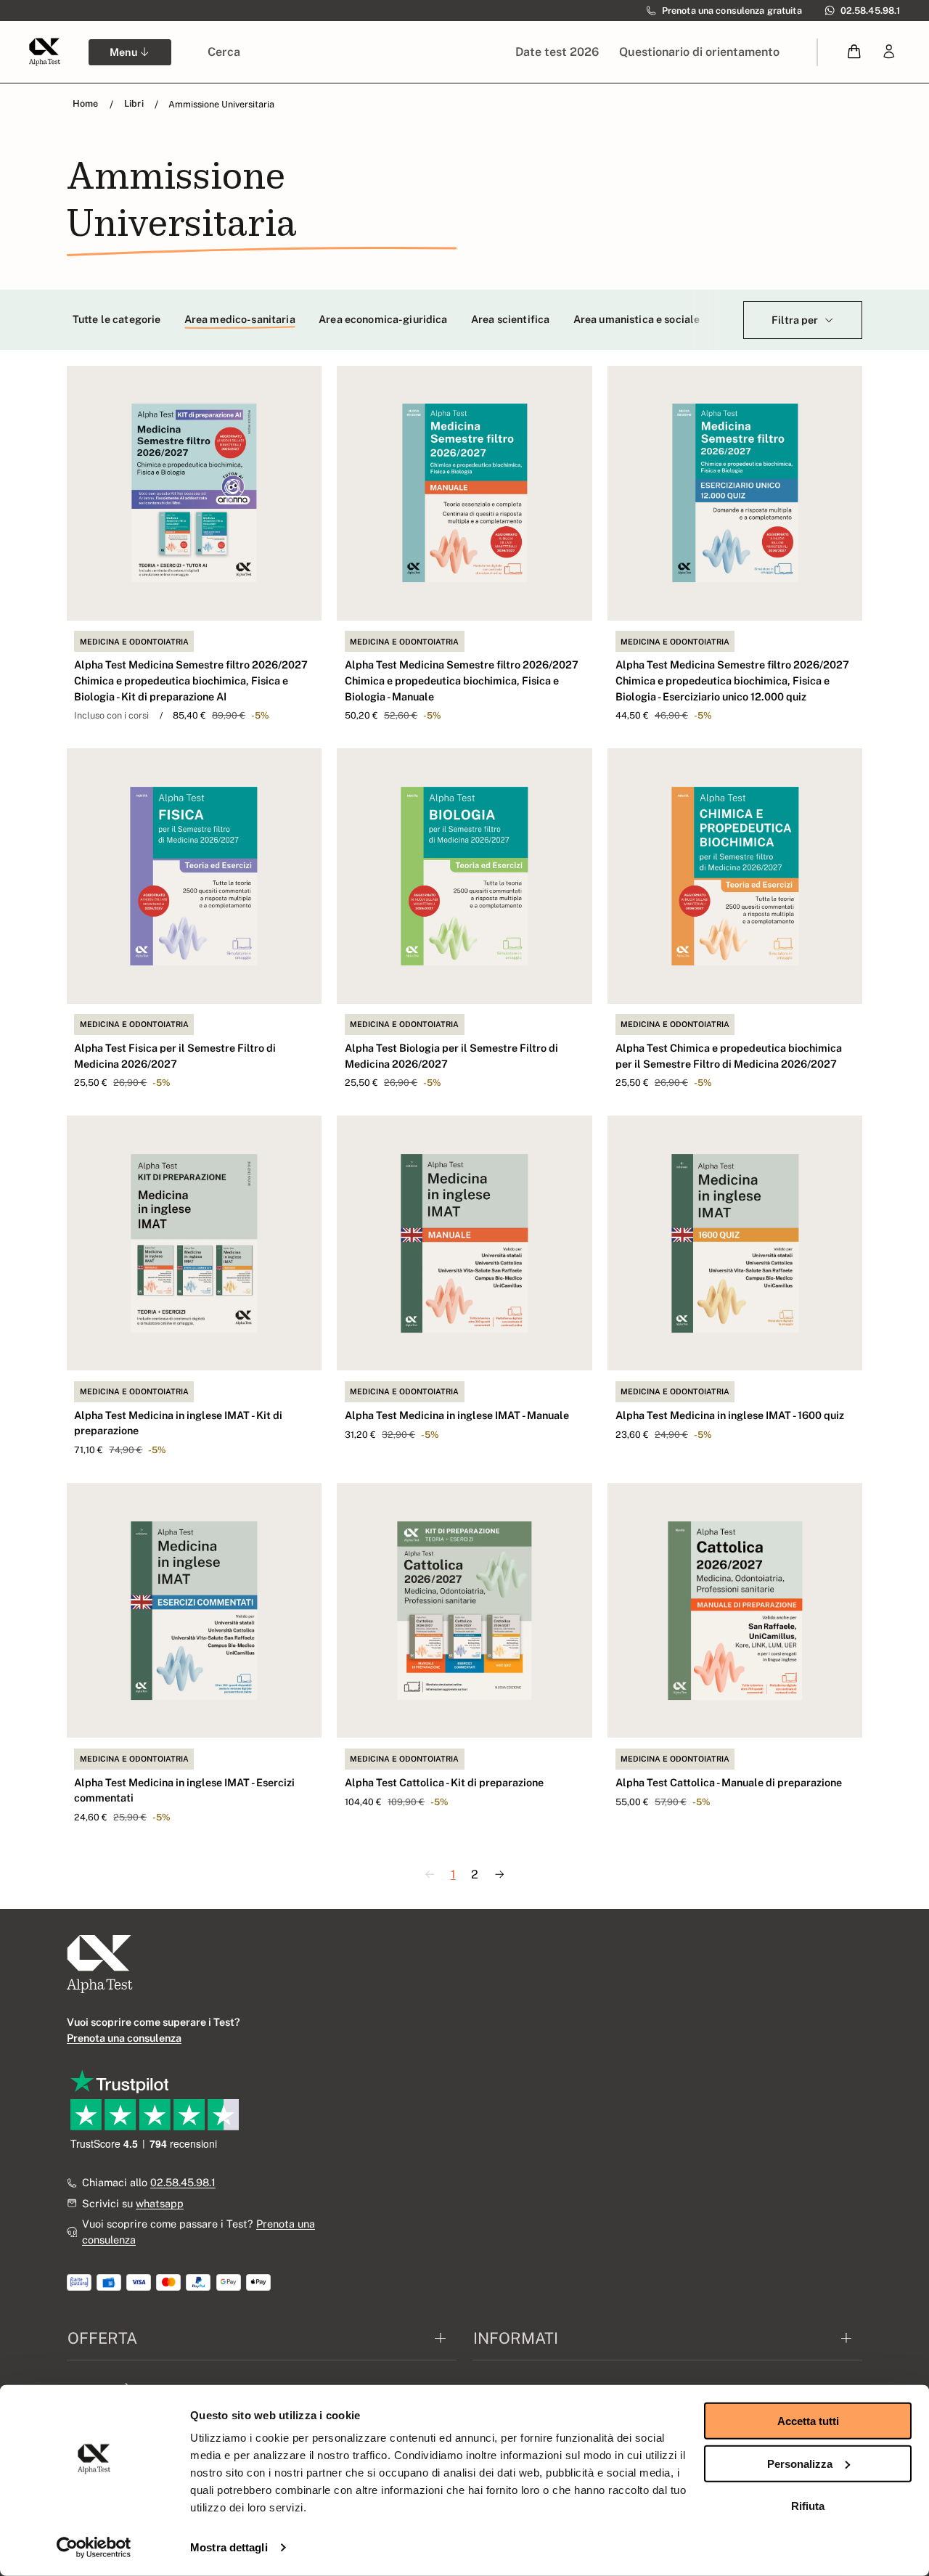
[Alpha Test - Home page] (44, 52)
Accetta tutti (808, 2421)
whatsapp (160, 2203)
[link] (889, 52)
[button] (855, 52)
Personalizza (800, 2463)
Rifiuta (808, 2506)
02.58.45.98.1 (183, 2182)
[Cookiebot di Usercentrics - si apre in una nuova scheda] (94, 2548)
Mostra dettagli (229, 2547)
